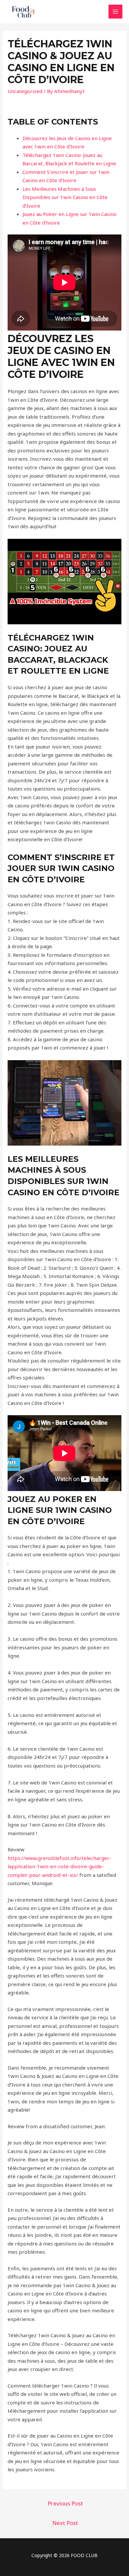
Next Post (65, 2523)
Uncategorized (25, 91)
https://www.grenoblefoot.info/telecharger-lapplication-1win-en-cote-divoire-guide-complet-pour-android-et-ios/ (60, 1866)
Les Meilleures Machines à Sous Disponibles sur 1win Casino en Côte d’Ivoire (65, 197)
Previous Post (65, 2503)
